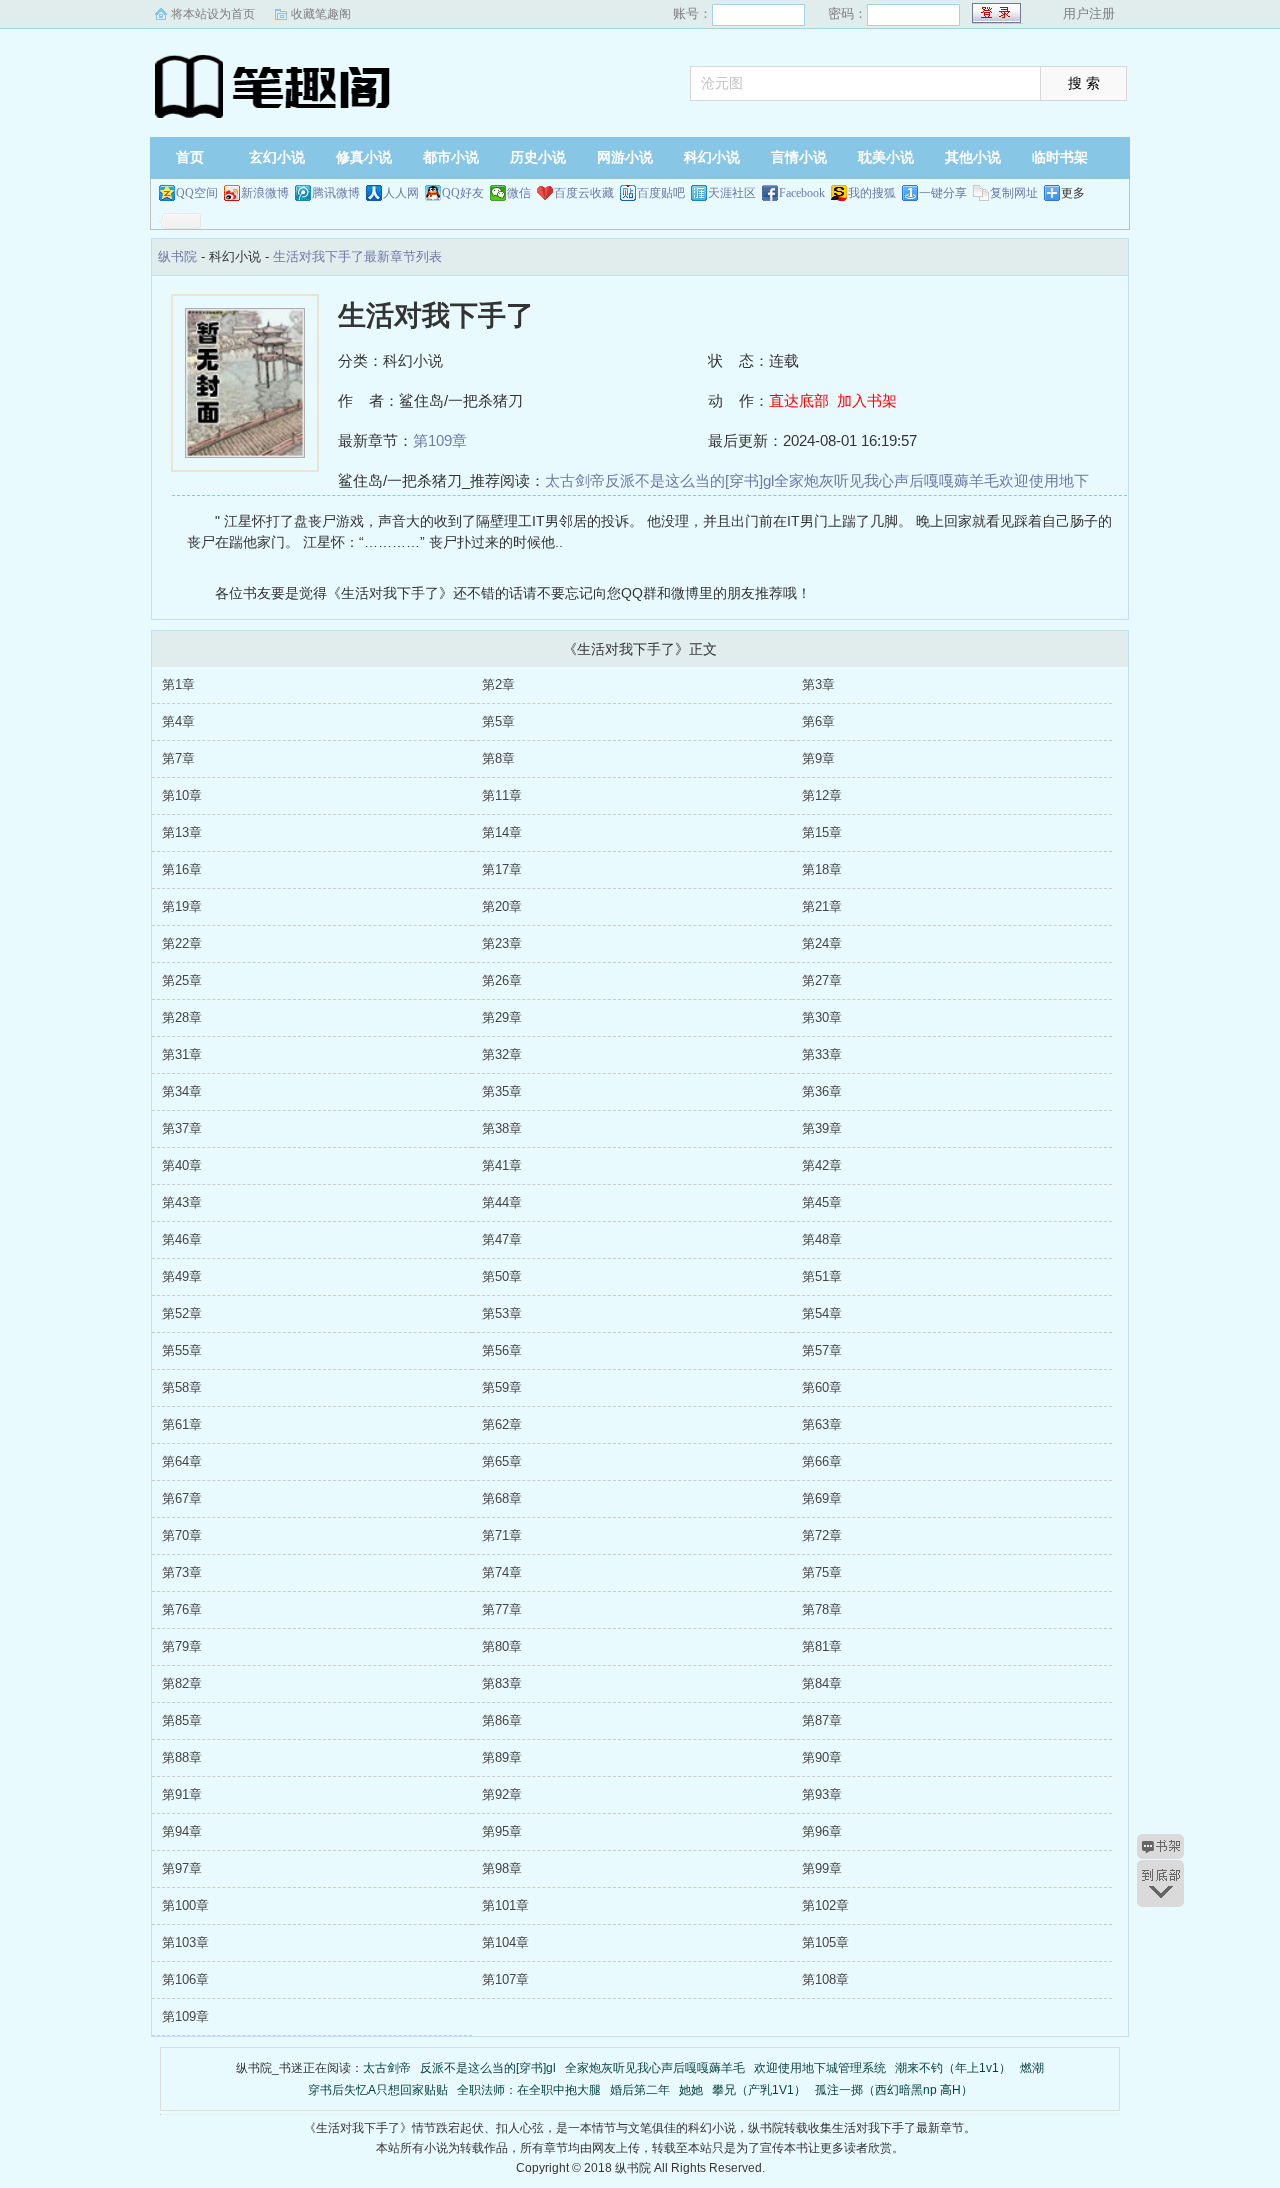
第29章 (502, 1017)
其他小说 (973, 157)
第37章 (182, 1128)
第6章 (818, 721)
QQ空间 (197, 193)
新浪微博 (265, 193)
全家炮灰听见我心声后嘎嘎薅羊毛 (886, 480)
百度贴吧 (661, 193)
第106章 (185, 1979)
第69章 (822, 1498)
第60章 (822, 1387)
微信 (519, 193)
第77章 (502, 1609)
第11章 (502, 795)
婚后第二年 (640, 2090)
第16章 (182, 869)
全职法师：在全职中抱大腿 (529, 2090)
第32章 (502, 1054)
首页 (190, 157)
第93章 (822, 1794)
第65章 (502, 1461)
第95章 (502, 1831)
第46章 (182, 1239)
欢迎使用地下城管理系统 (820, 2068)
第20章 (502, 906)
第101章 (505, 1905)
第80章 (502, 1646)
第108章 (825, 1979)
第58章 (182, 1387)
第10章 (182, 795)
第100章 (185, 1905)
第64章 (182, 1461)
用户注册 (1089, 13)
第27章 (822, 980)
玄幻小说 (277, 157)
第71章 (502, 1535)
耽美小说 (886, 157)
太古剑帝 (575, 480)
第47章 (502, 1239)
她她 (691, 2090)
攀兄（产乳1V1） (759, 2090)
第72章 (822, 1535)
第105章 (825, 1942)
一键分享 (943, 193)
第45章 (822, 1202)
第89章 (502, 1757)
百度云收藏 (584, 193)
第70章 (182, 1535)
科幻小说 (712, 157)
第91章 (182, 1794)
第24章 (822, 943)
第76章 (182, 1609)
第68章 (502, 1498)
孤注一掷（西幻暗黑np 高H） (894, 2090)
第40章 (182, 1165)
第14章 (502, 832)
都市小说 (451, 157)
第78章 (822, 1609)
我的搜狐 (872, 193)
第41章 (502, 1165)
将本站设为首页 (213, 14)
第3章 (818, 684)
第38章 (502, 1128)
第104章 (505, 1942)
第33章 (822, 1054)
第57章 (822, 1350)
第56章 (502, 1350)
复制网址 (1014, 193)
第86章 (502, 1720)
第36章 (822, 1091)
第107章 (505, 1979)
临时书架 (1060, 157)
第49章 (182, 1276)
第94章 (182, 1831)
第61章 (182, 1424)
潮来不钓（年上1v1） (953, 2068)
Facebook (802, 193)
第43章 (182, 1202)
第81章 (822, 1646)
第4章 (178, 721)
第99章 (822, 1868)
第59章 (502, 1387)
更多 (1073, 193)
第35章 (502, 1091)
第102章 (825, 1905)
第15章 (822, 832)
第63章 (822, 1424)
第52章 (182, 1313)
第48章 (822, 1239)
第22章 (182, 943)
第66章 (822, 1461)
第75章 (822, 1572)
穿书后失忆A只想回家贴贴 (378, 2090)
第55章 (182, 1350)
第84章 (822, 1683)
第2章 (498, 684)
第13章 (182, 832)
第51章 (822, 1276)
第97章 (182, 1868)
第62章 (502, 1424)
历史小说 (538, 157)
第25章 (182, 980)
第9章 (818, 758)
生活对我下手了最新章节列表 (357, 256)
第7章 (178, 758)
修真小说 (364, 157)
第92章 (502, 1794)
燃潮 (1032, 2068)
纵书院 (275, 85)
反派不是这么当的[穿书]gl (689, 480)
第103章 (185, 1942)
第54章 (822, 1313)
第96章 (822, 1831)
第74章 (502, 1572)
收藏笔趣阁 (321, 14)
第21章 (822, 906)
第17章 (502, 869)
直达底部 (799, 400)
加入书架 (867, 400)
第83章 (502, 1683)
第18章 (822, 869)
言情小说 (799, 157)
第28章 (182, 1017)
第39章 (822, 1128)
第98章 (502, 1868)
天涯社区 (732, 193)
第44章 (502, 1202)
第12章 (822, 795)
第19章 (182, 906)
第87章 (822, 1720)
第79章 (182, 1646)
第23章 (502, 943)
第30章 (822, 1017)
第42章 (822, 1165)
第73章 (182, 1572)
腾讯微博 (336, 193)
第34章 (182, 1091)
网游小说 (625, 157)
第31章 (182, 1054)
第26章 (502, 980)
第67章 (182, 1498)
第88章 (182, 1757)
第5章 (498, 721)
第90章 (822, 1757)
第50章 (502, 1276)
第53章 (502, 1313)
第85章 (182, 1720)
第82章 (182, 1683)
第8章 (498, 758)
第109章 (440, 440)
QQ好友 (463, 193)
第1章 (178, 684)
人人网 (401, 193)
